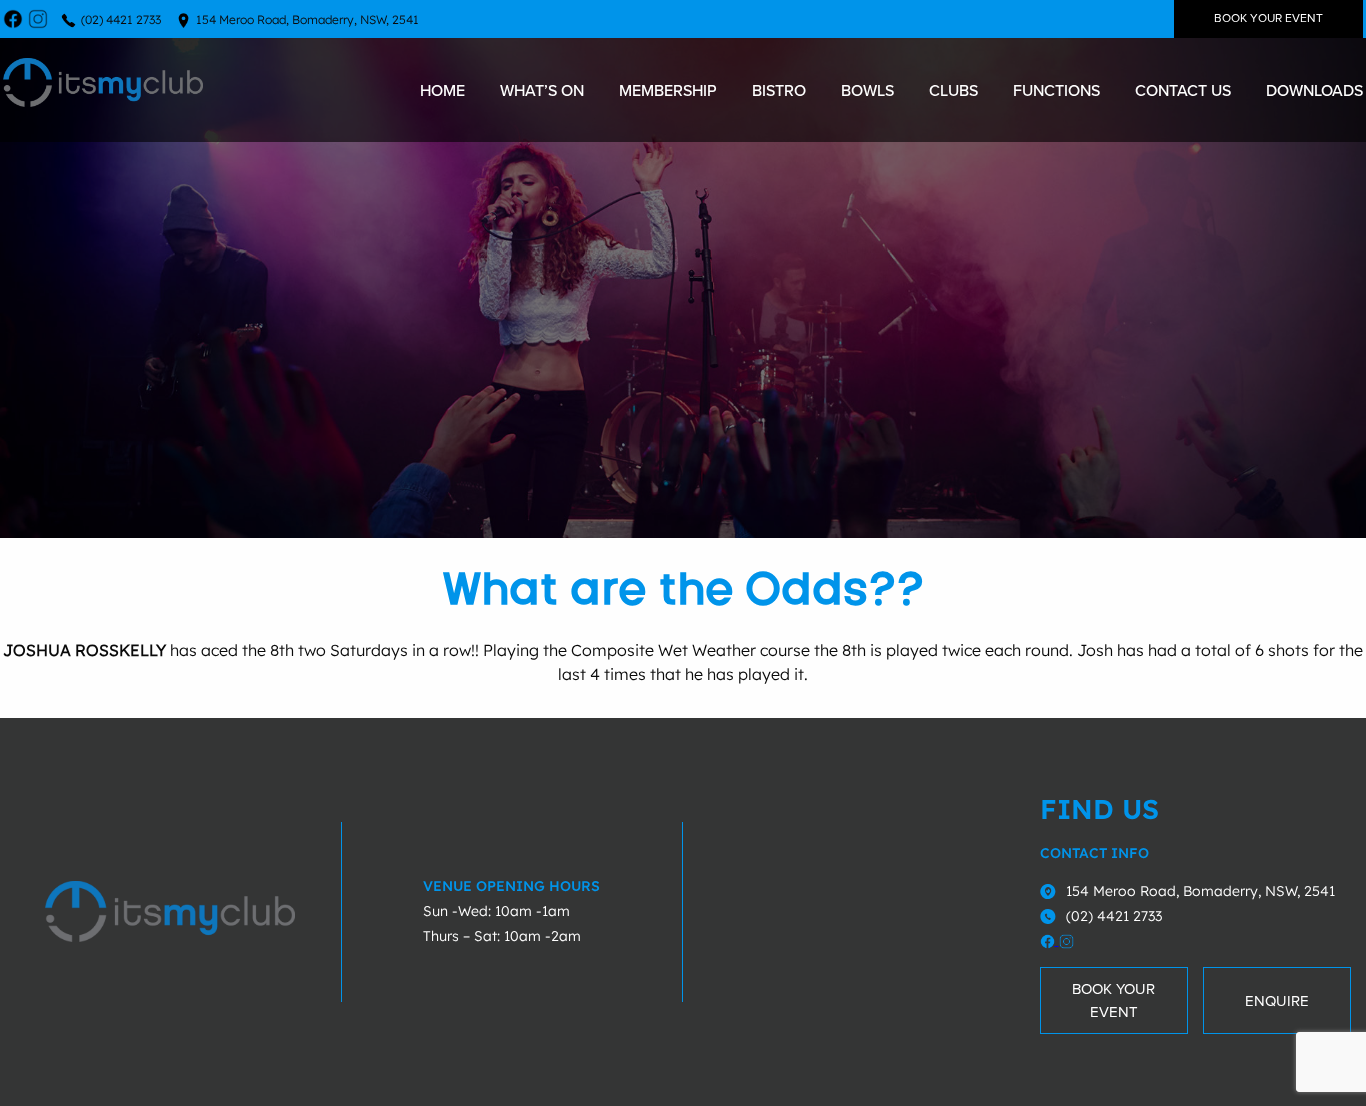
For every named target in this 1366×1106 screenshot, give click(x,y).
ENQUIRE (1277, 1001)
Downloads (1314, 90)
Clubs (953, 90)
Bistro (779, 90)
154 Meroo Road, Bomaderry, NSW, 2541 (307, 19)
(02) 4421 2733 (121, 19)
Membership (668, 90)
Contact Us (1183, 90)
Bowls (867, 90)
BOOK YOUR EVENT (1268, 18)
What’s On (542, 90)
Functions (1056, 90)
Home (442, 90)
